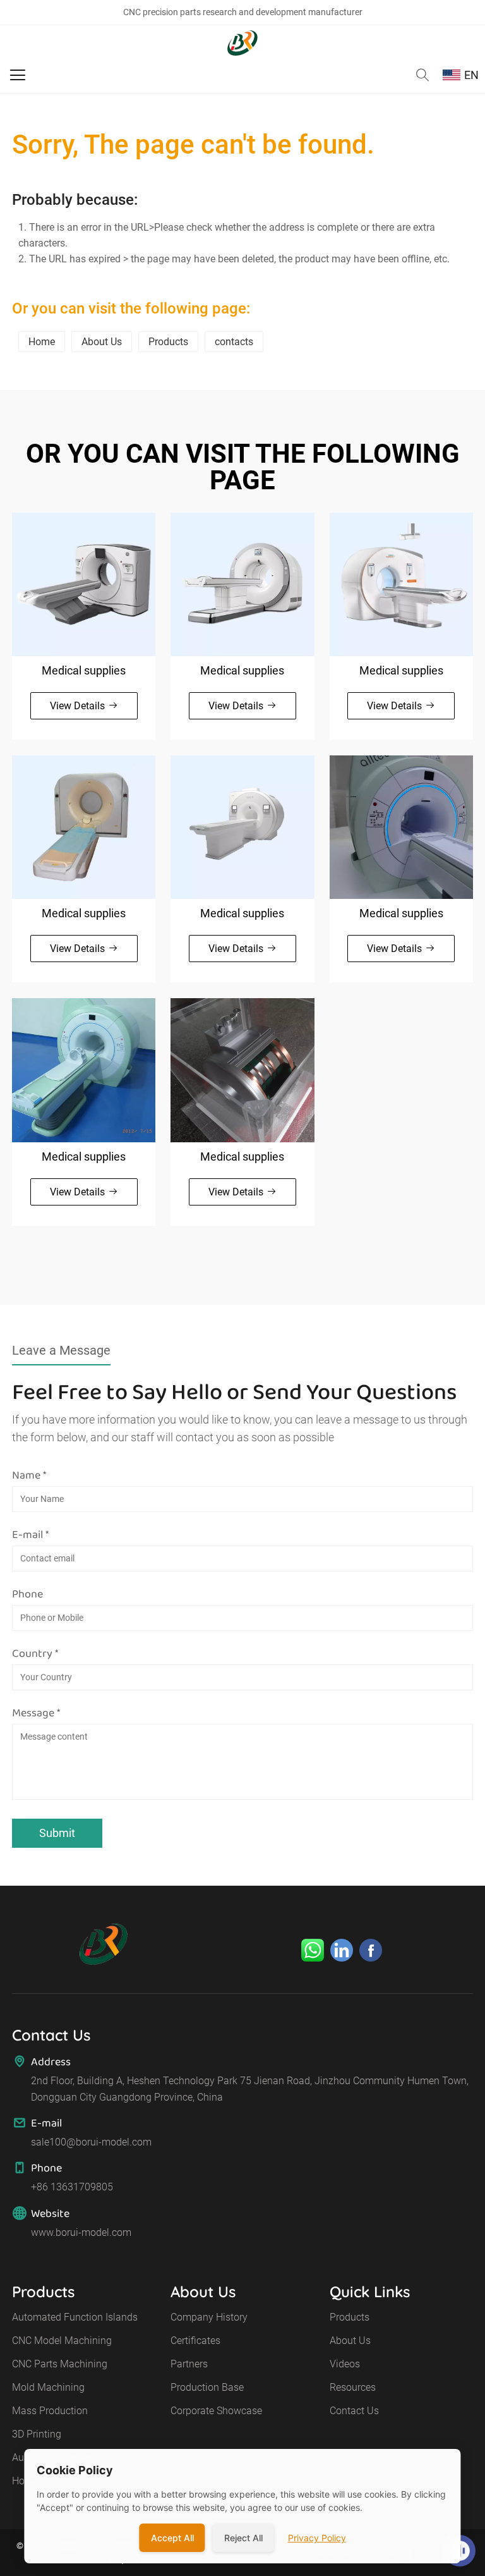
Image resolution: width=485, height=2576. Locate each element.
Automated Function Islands (75, 2317)
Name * (29, 1475)
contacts (234, 342)
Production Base (207, 2387)
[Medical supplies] (84, 584)
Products (168, 342)
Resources (353, 2387)
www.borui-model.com (81, 2232)
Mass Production (50, 2411)
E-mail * (30, 1534)
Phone (27, 1594)
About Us (102, 342)
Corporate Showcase (216, 2411)
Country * (35, 1653)
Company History (209, 2317)
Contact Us (354, 2411)
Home (42, 342)
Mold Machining (48, 2387)
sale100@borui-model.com (91, 2142)
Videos (345, 2364)
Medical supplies (84, 670)
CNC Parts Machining (60, 2364)
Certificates (195, 2341)
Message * (36, 1712)
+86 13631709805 (72, 2187)
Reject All (243, 2538)
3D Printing (37, 2434)
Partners (189, 2364)
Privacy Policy (317, 2538)
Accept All (172, 2538)
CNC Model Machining (62, 2341)
